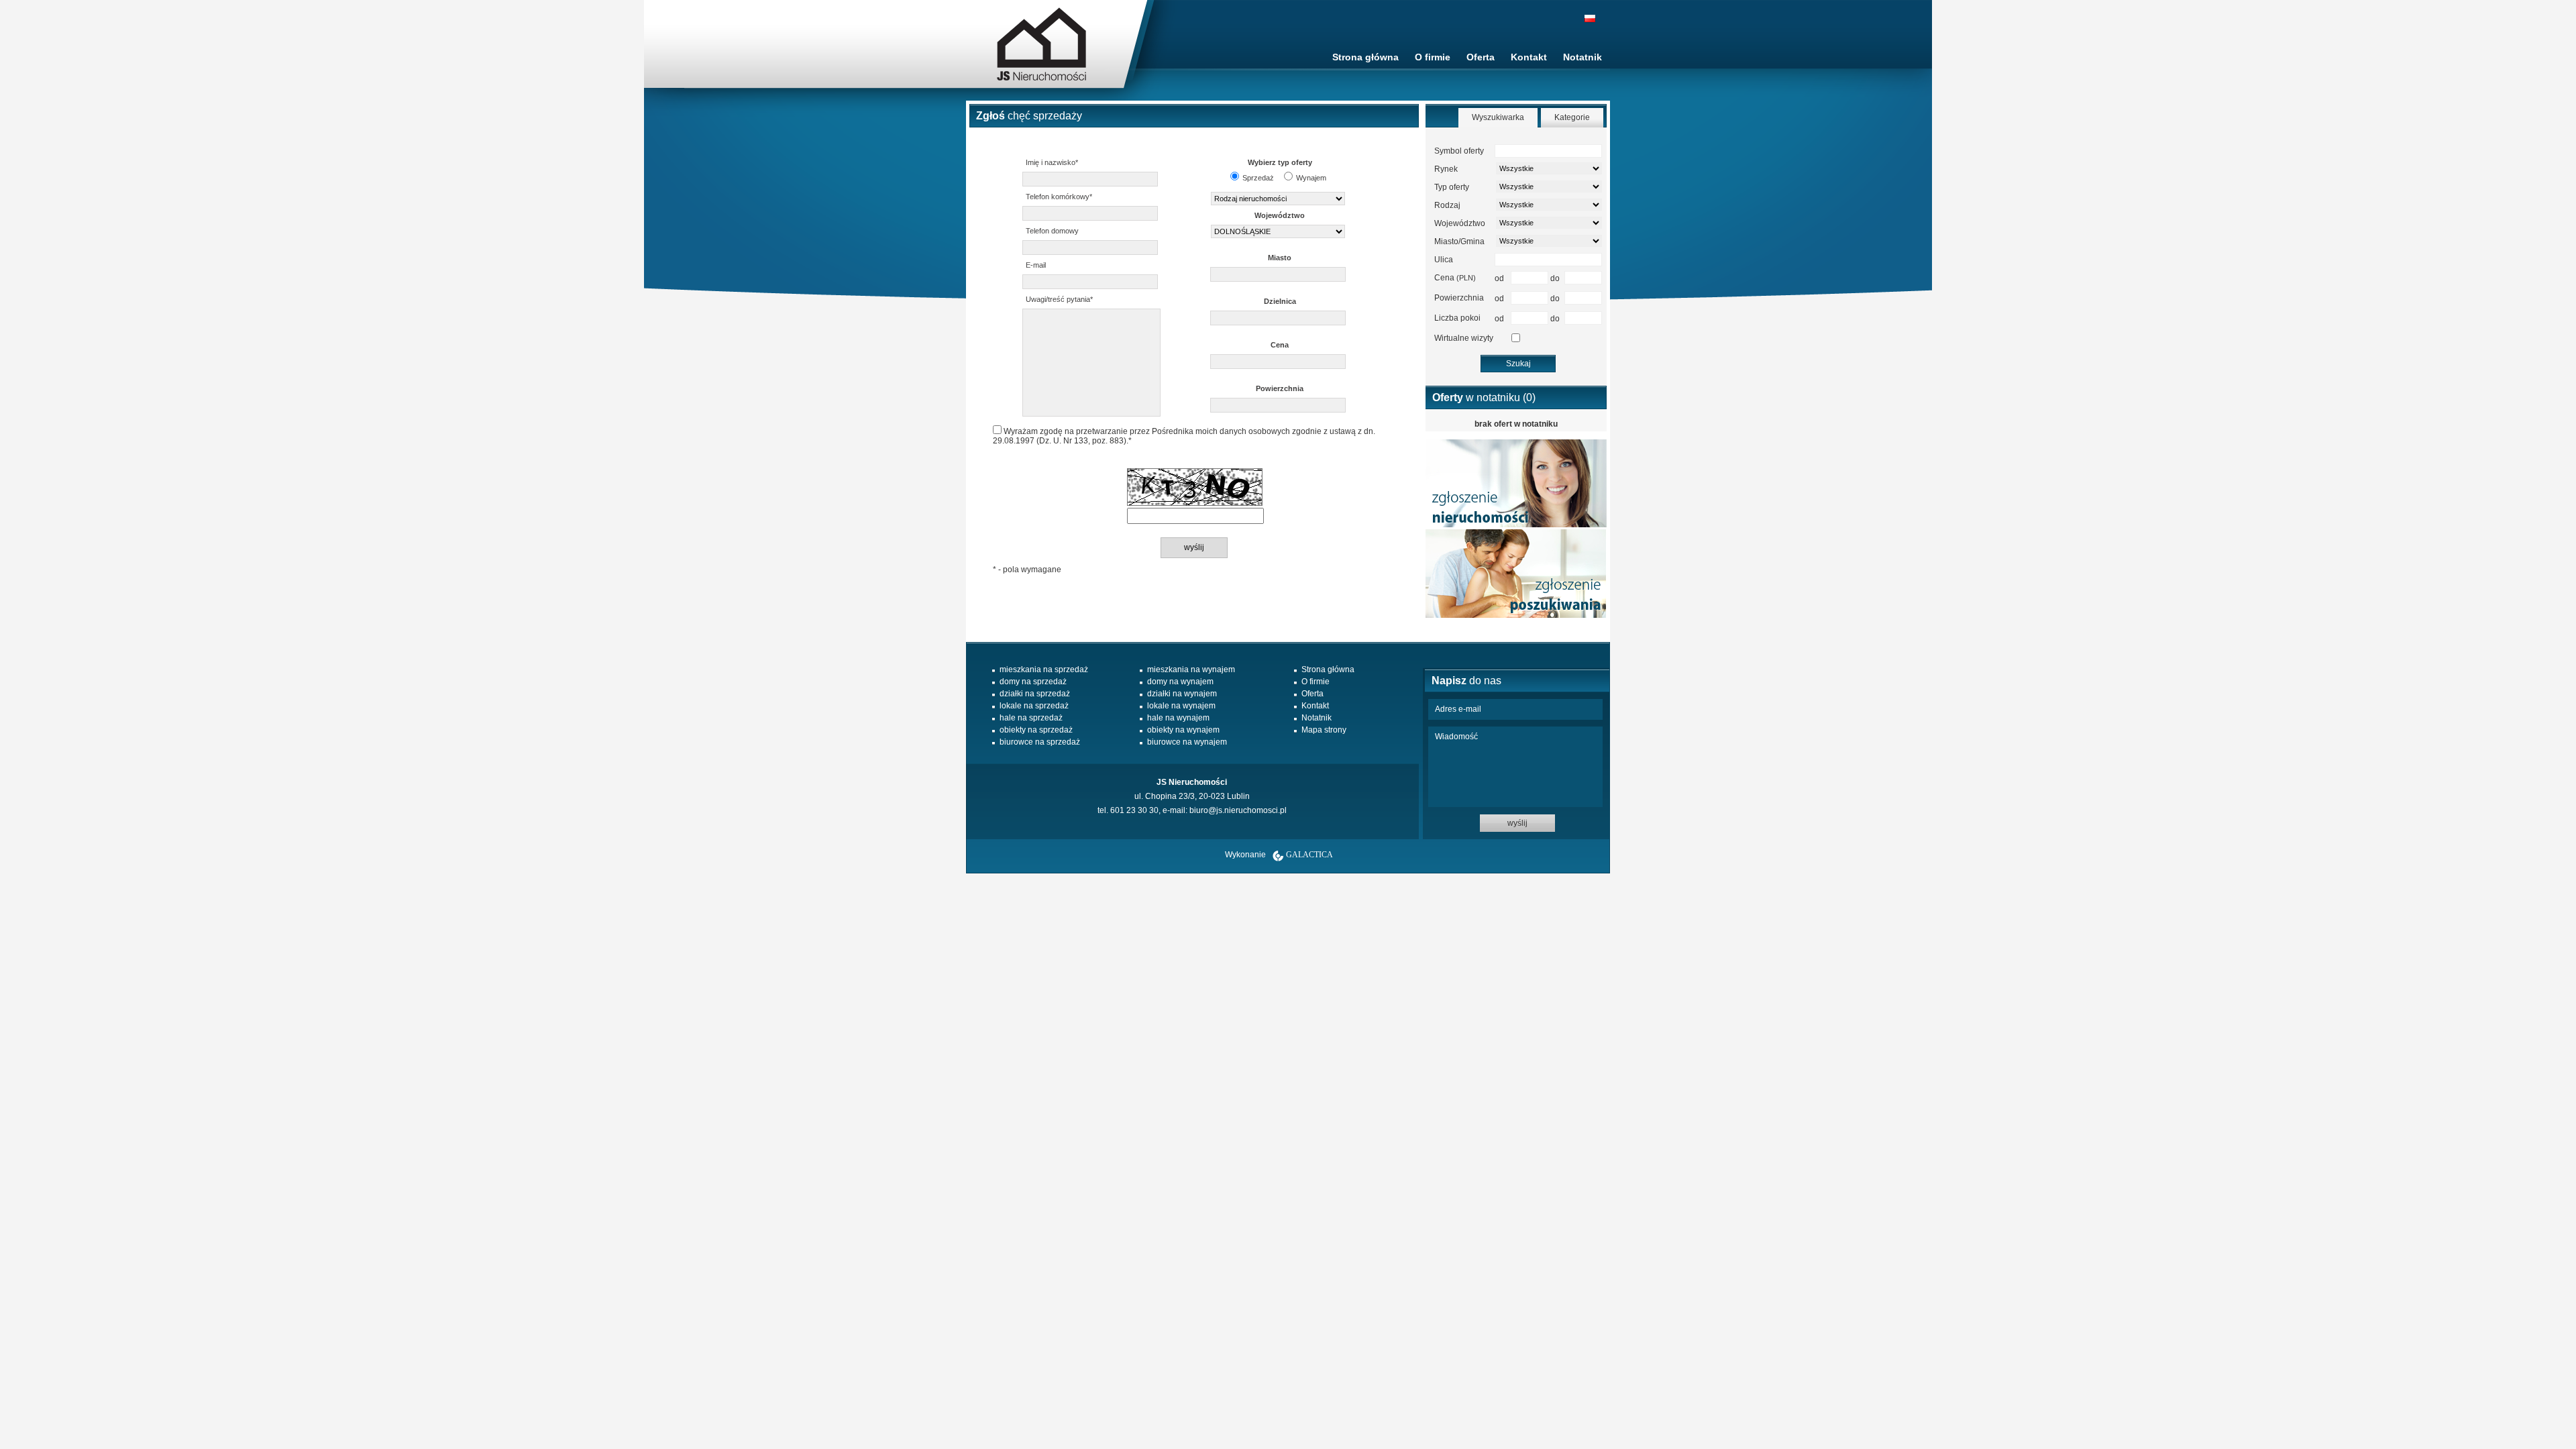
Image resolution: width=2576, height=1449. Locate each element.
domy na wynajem (1180, 682)
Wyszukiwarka (1498, 117)
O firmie (1433, 57)
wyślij (1517, 823)
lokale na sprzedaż (1034, 706)
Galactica (1309, 855)
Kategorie (1572, 117)
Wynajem (1311, 178)
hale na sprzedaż (1031, 718)
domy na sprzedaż (1033, 682)
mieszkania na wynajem (1191, 669)
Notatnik (1582, 57)
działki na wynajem (1182, 694)
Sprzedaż (1258, 178)
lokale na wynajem (1181, 706)
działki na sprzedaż (1035, 694)
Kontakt (1529, 57)
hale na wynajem (1178, 718)
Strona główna (1365, 57)
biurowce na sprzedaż (1040, 742)
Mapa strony (1324, 730)
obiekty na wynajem (1183, 730)
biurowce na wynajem (1187, 742)
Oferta (1481, 57)
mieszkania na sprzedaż (1044, 669)
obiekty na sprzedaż (1036, 730)
